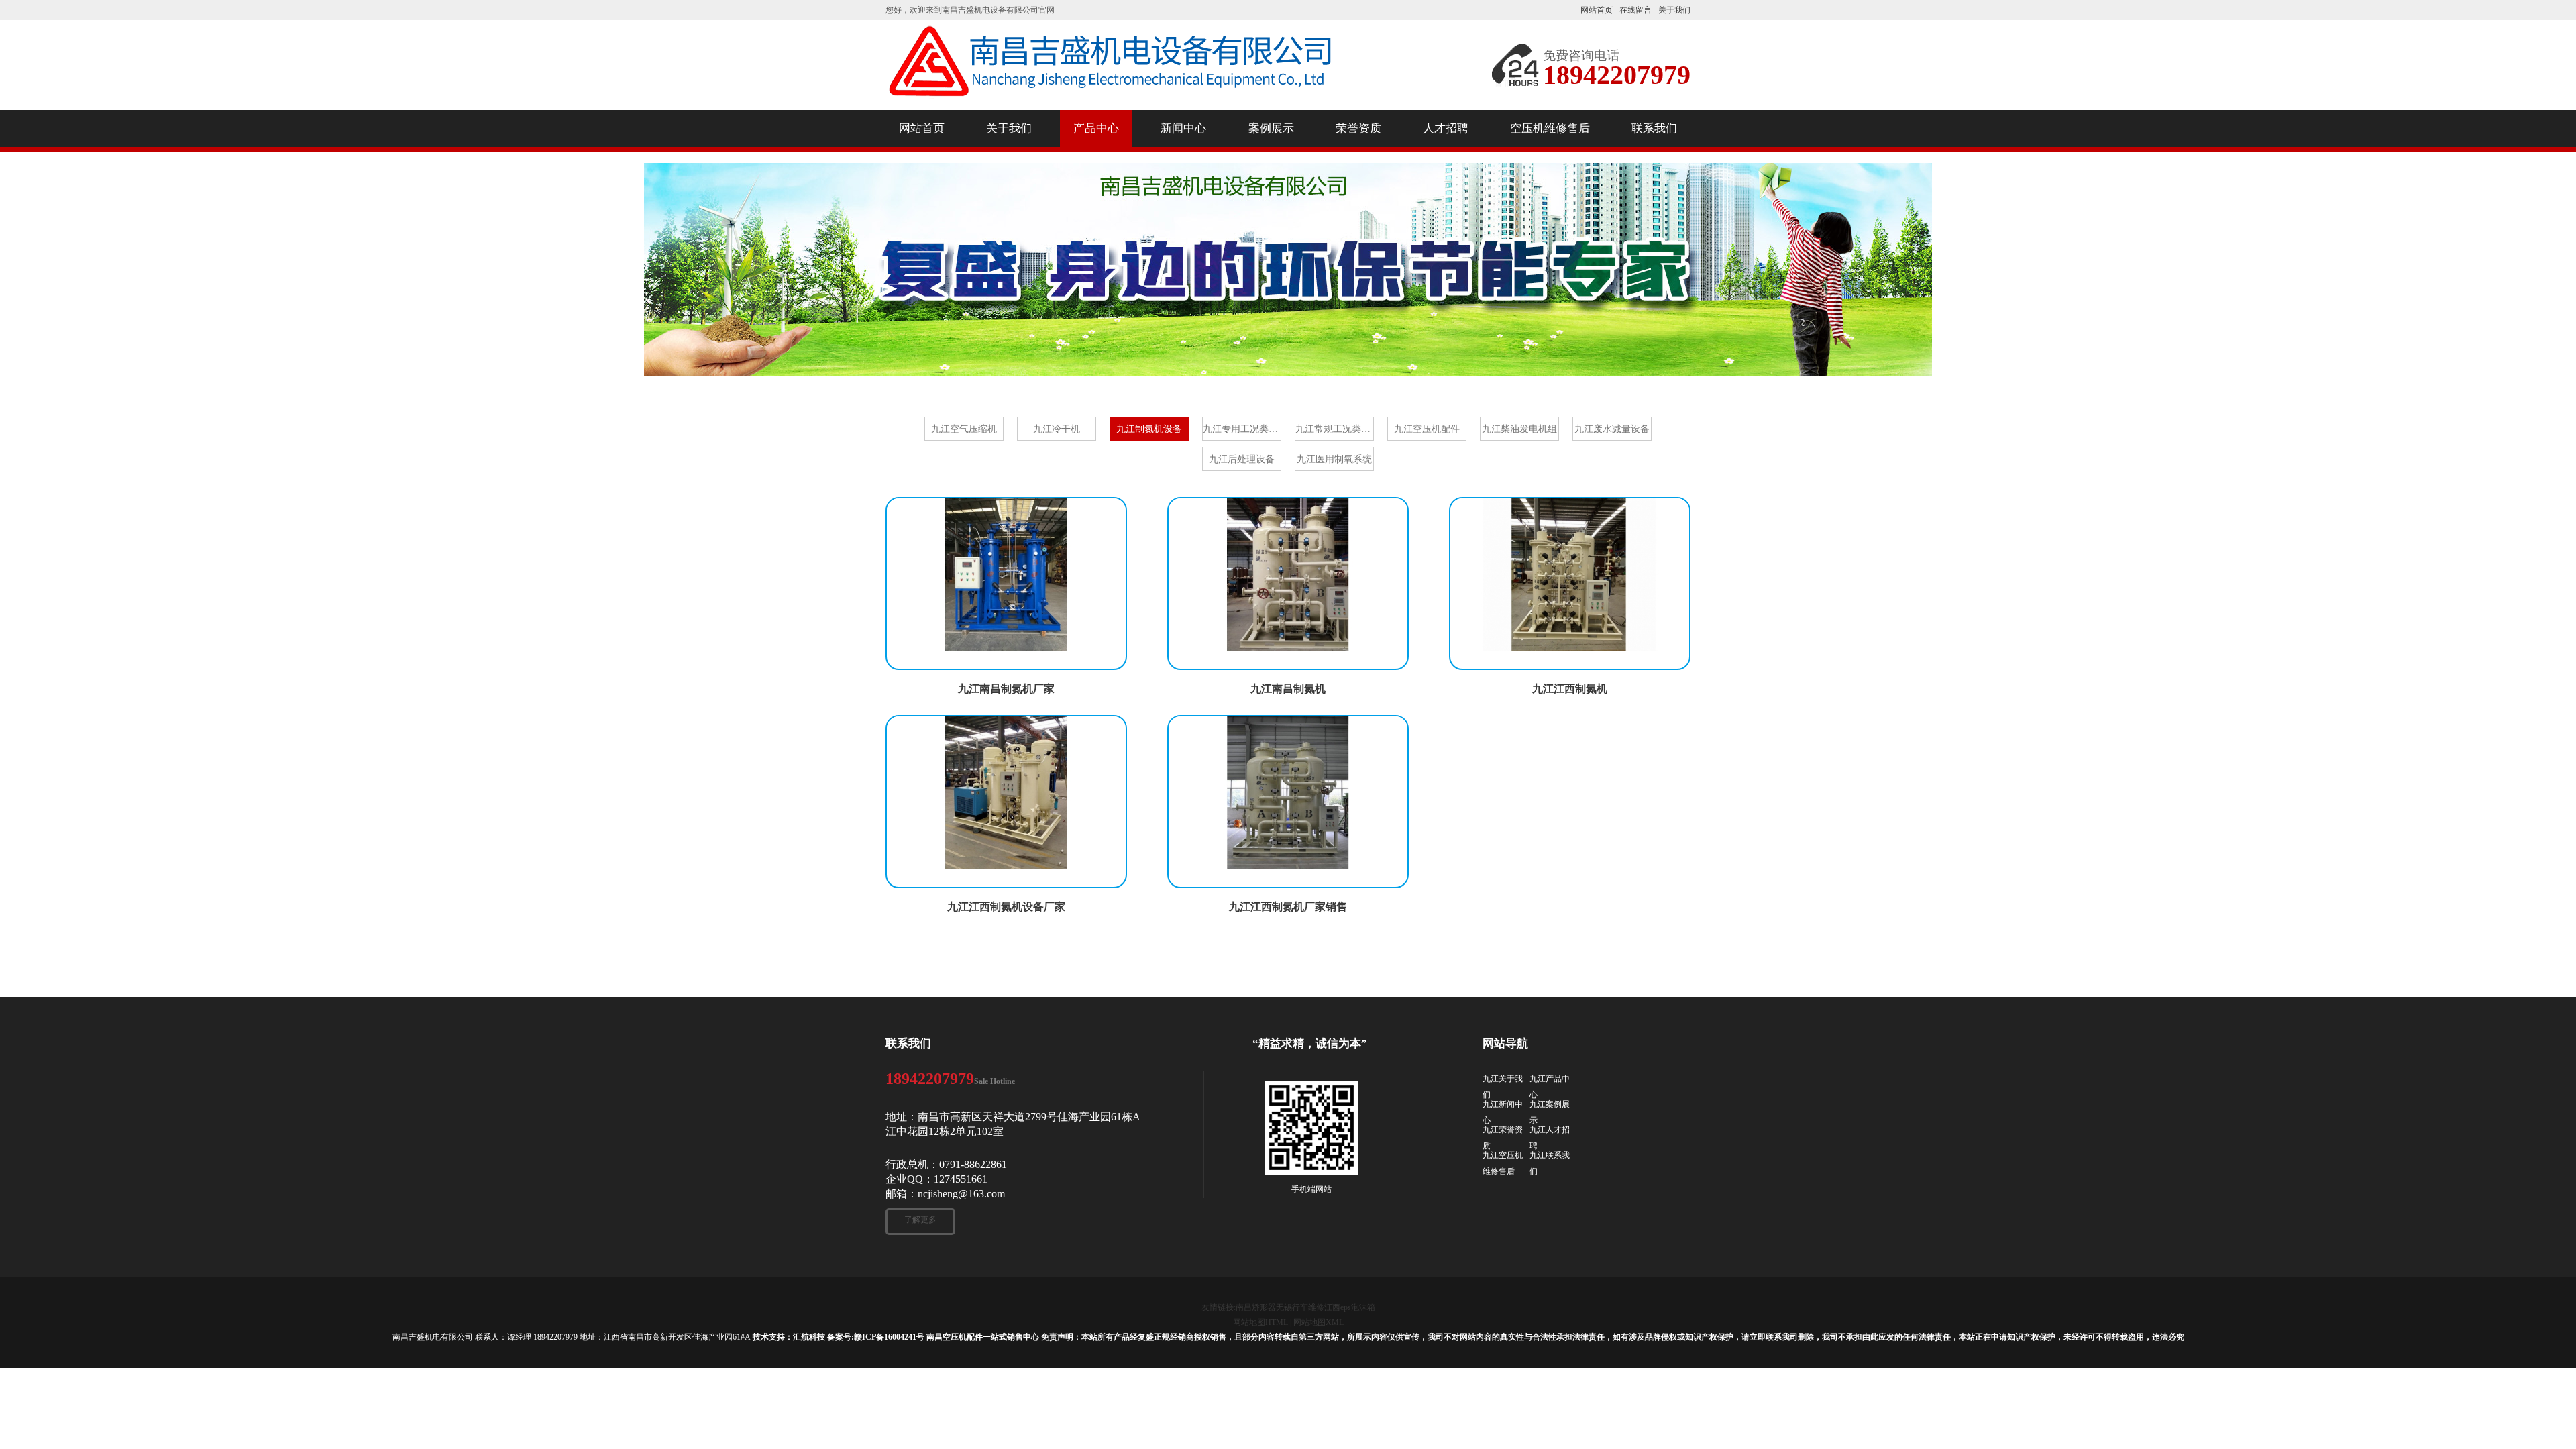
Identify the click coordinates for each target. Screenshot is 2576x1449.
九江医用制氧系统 (1334, 459)
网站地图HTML (1260, 1322)
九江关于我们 (1503, 1085)
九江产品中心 (1550, 1085)
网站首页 (1597, 10)
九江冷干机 (1057, 429)
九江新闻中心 (1503, 1111)
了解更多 (920, 1220)
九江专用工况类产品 (1242, 429)
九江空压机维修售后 (1503, 1162)
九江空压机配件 (1427, 429)
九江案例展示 (1550, 1111)
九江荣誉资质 (1503, 1136)
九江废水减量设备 (1612, 429)
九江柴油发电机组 (1519, 429)
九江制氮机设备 (1149, 429)
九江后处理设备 (1242, 459)
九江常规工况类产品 (1335, 429)
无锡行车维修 (1300, 1307)
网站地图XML (1319, 1322)
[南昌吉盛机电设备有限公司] (1110, 106)
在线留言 (1635, 10)
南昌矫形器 (1256, 1307)
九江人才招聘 (1550, 1136)
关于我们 (1674, 10)
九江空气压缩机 (964, 429)
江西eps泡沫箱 (1350, 1307)
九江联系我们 (1550, 1162)
